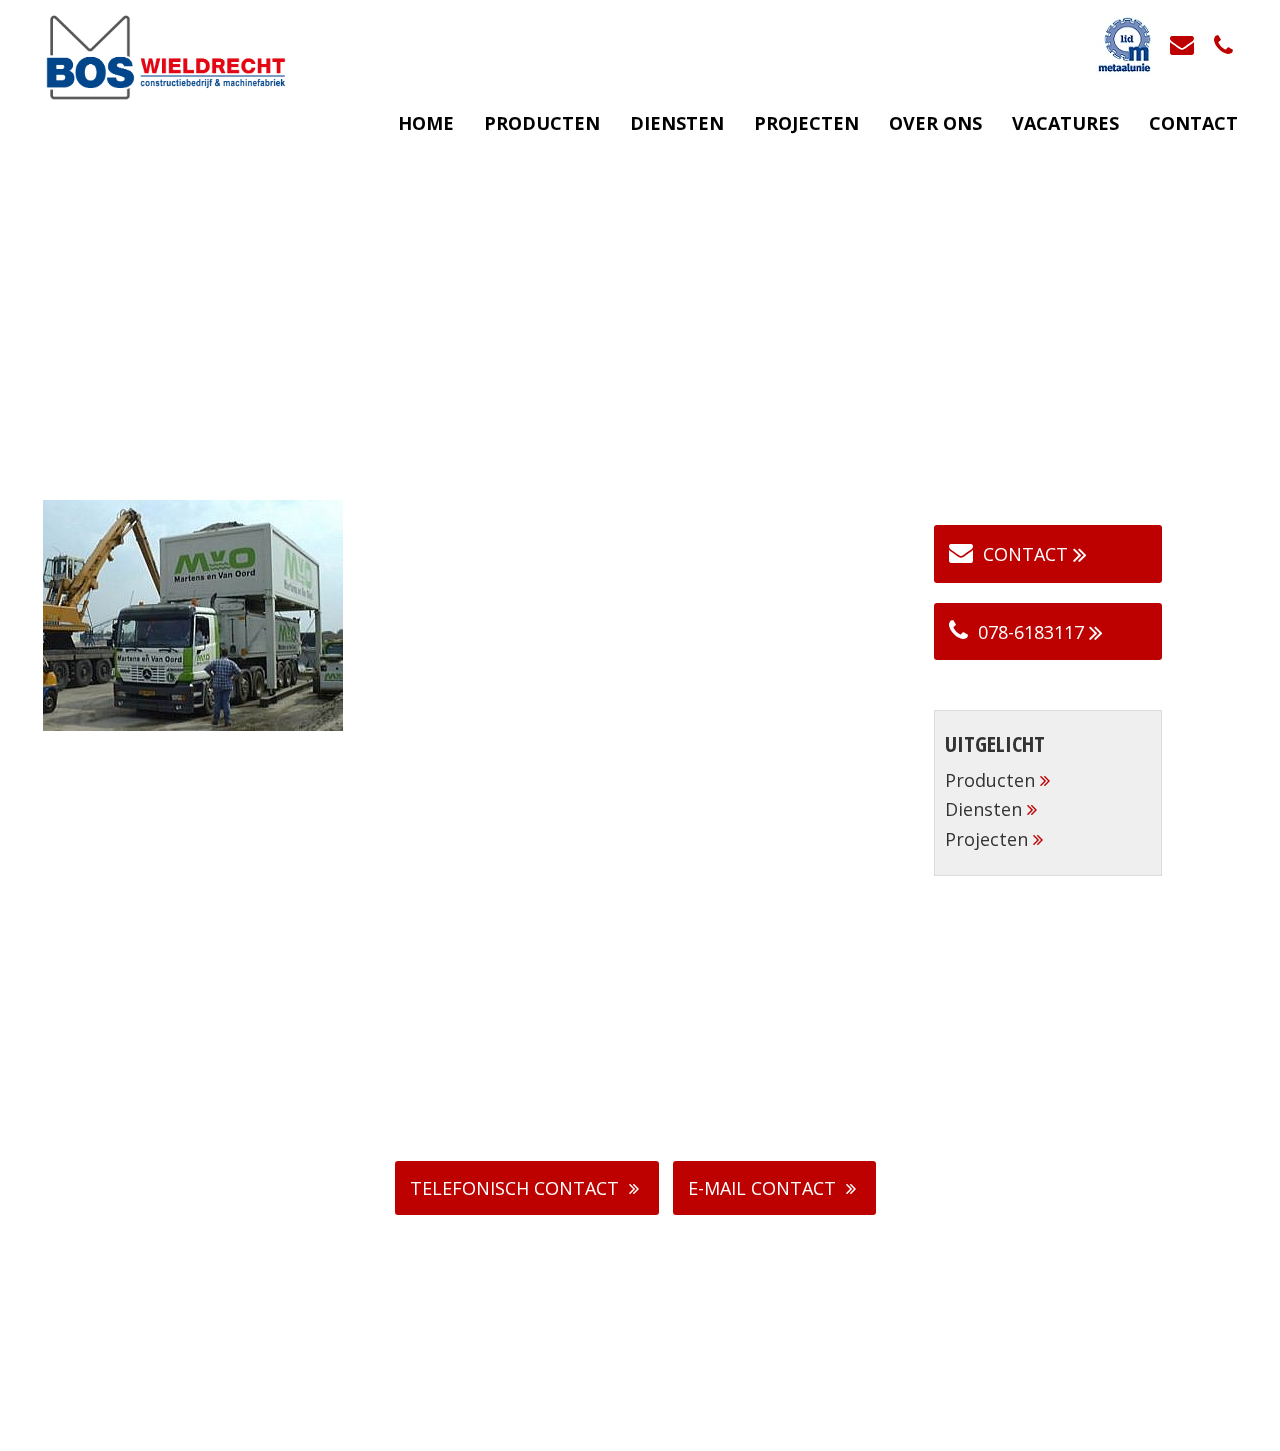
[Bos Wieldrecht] (164, 55)
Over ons (935, 123)
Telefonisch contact (514, 1188)
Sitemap (756, 1430)
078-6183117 (1031, 632)
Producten (542, 123)
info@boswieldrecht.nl (652, 1089)
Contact (1193, 123)
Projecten (806, 123)
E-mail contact (762, 1188)
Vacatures (1065, 123)
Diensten (677, 123)
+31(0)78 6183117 (650, 1066)
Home (426, 123)
